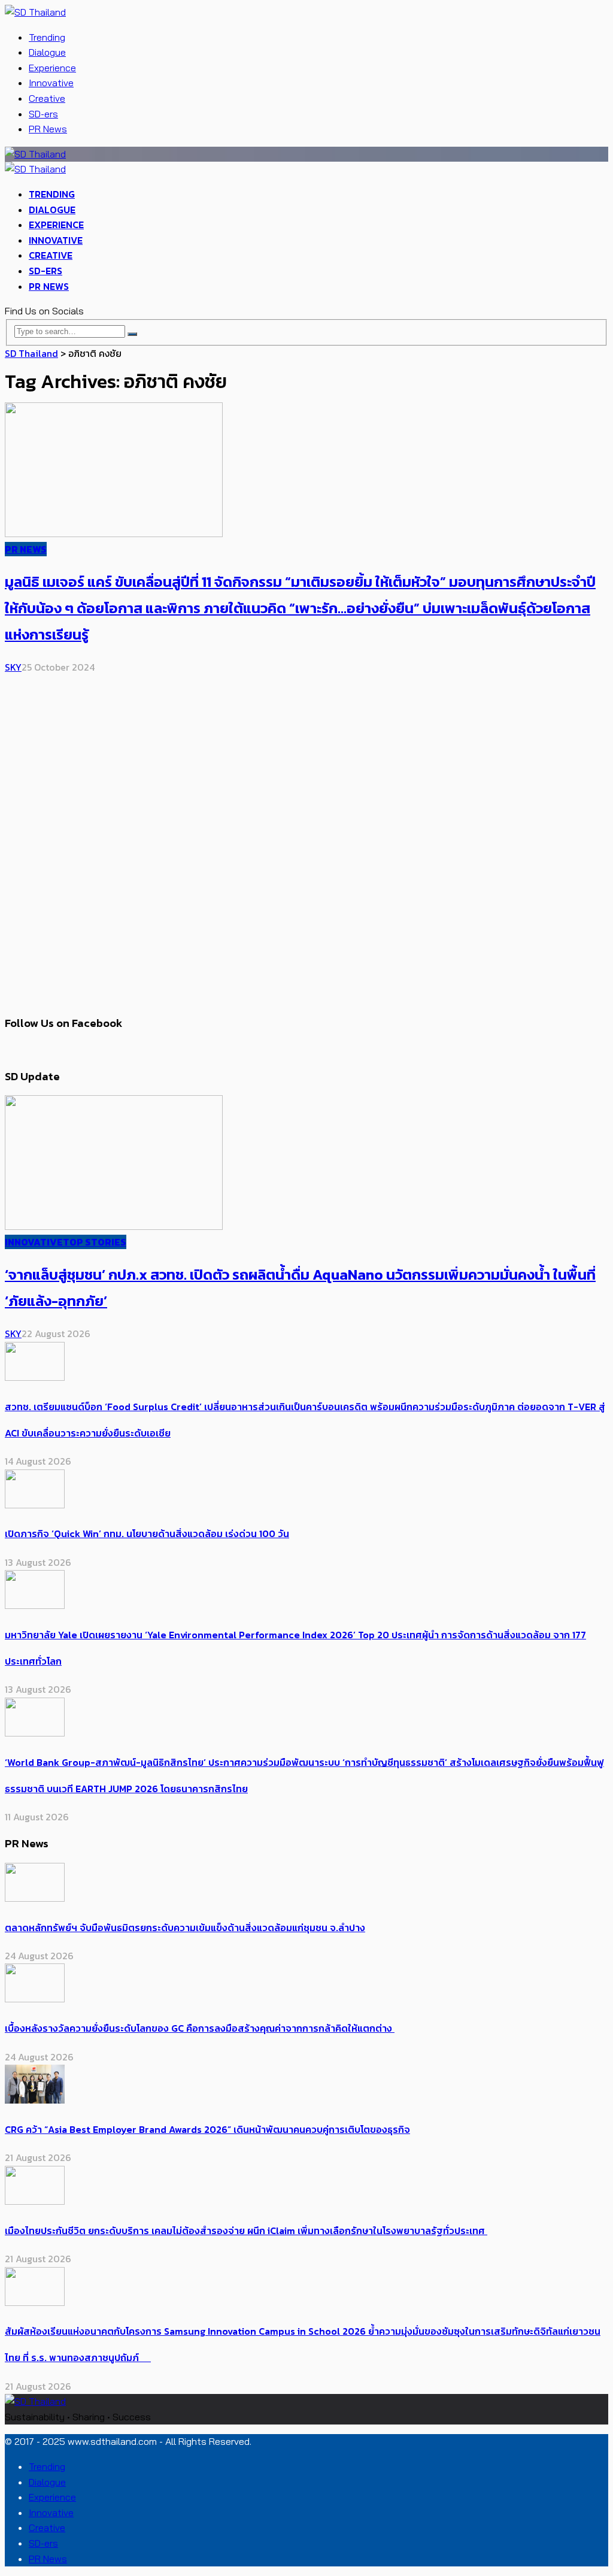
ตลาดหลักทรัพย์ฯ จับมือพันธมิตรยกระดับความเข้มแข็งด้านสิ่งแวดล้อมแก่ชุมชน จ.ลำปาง (185, 1928)
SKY (13, 667)
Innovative (51, 83)
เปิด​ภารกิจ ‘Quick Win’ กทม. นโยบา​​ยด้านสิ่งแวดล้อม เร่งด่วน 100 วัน (147, 1534)
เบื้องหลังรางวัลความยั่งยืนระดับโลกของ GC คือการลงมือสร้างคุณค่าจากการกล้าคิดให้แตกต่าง (200, 2028)
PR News (48, 129)
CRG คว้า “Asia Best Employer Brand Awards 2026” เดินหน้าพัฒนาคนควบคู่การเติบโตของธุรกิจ (207, 2129)
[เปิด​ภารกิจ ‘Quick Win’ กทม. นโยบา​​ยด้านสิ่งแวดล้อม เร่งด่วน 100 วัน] (35, 1505)
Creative (47, 98)
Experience (52, 68)
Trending (47, 37)
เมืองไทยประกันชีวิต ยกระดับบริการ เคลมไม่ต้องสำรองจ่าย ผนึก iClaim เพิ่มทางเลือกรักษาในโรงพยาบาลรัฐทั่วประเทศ (246, 2230)
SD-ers (43, 114)
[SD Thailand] (35, 12)
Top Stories (95, 1242)
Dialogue (47, 52)
